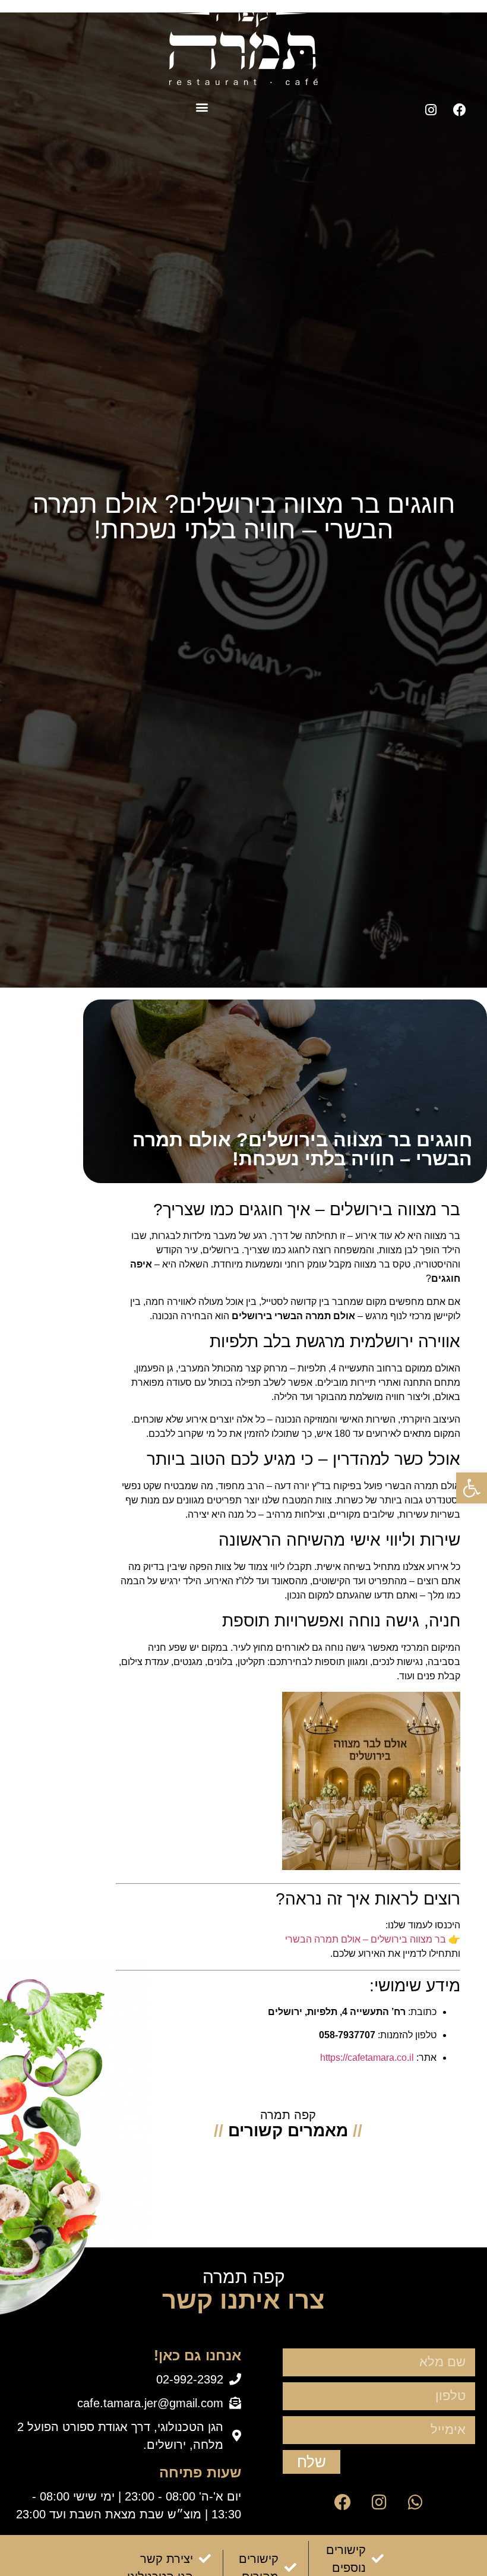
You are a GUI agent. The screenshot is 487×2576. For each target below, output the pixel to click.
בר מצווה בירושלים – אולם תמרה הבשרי (366, 1939)
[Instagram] (431, 110)
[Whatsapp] (415, 2502)
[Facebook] (460, 110)
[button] (202, 107)
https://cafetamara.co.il (367, 2058)
